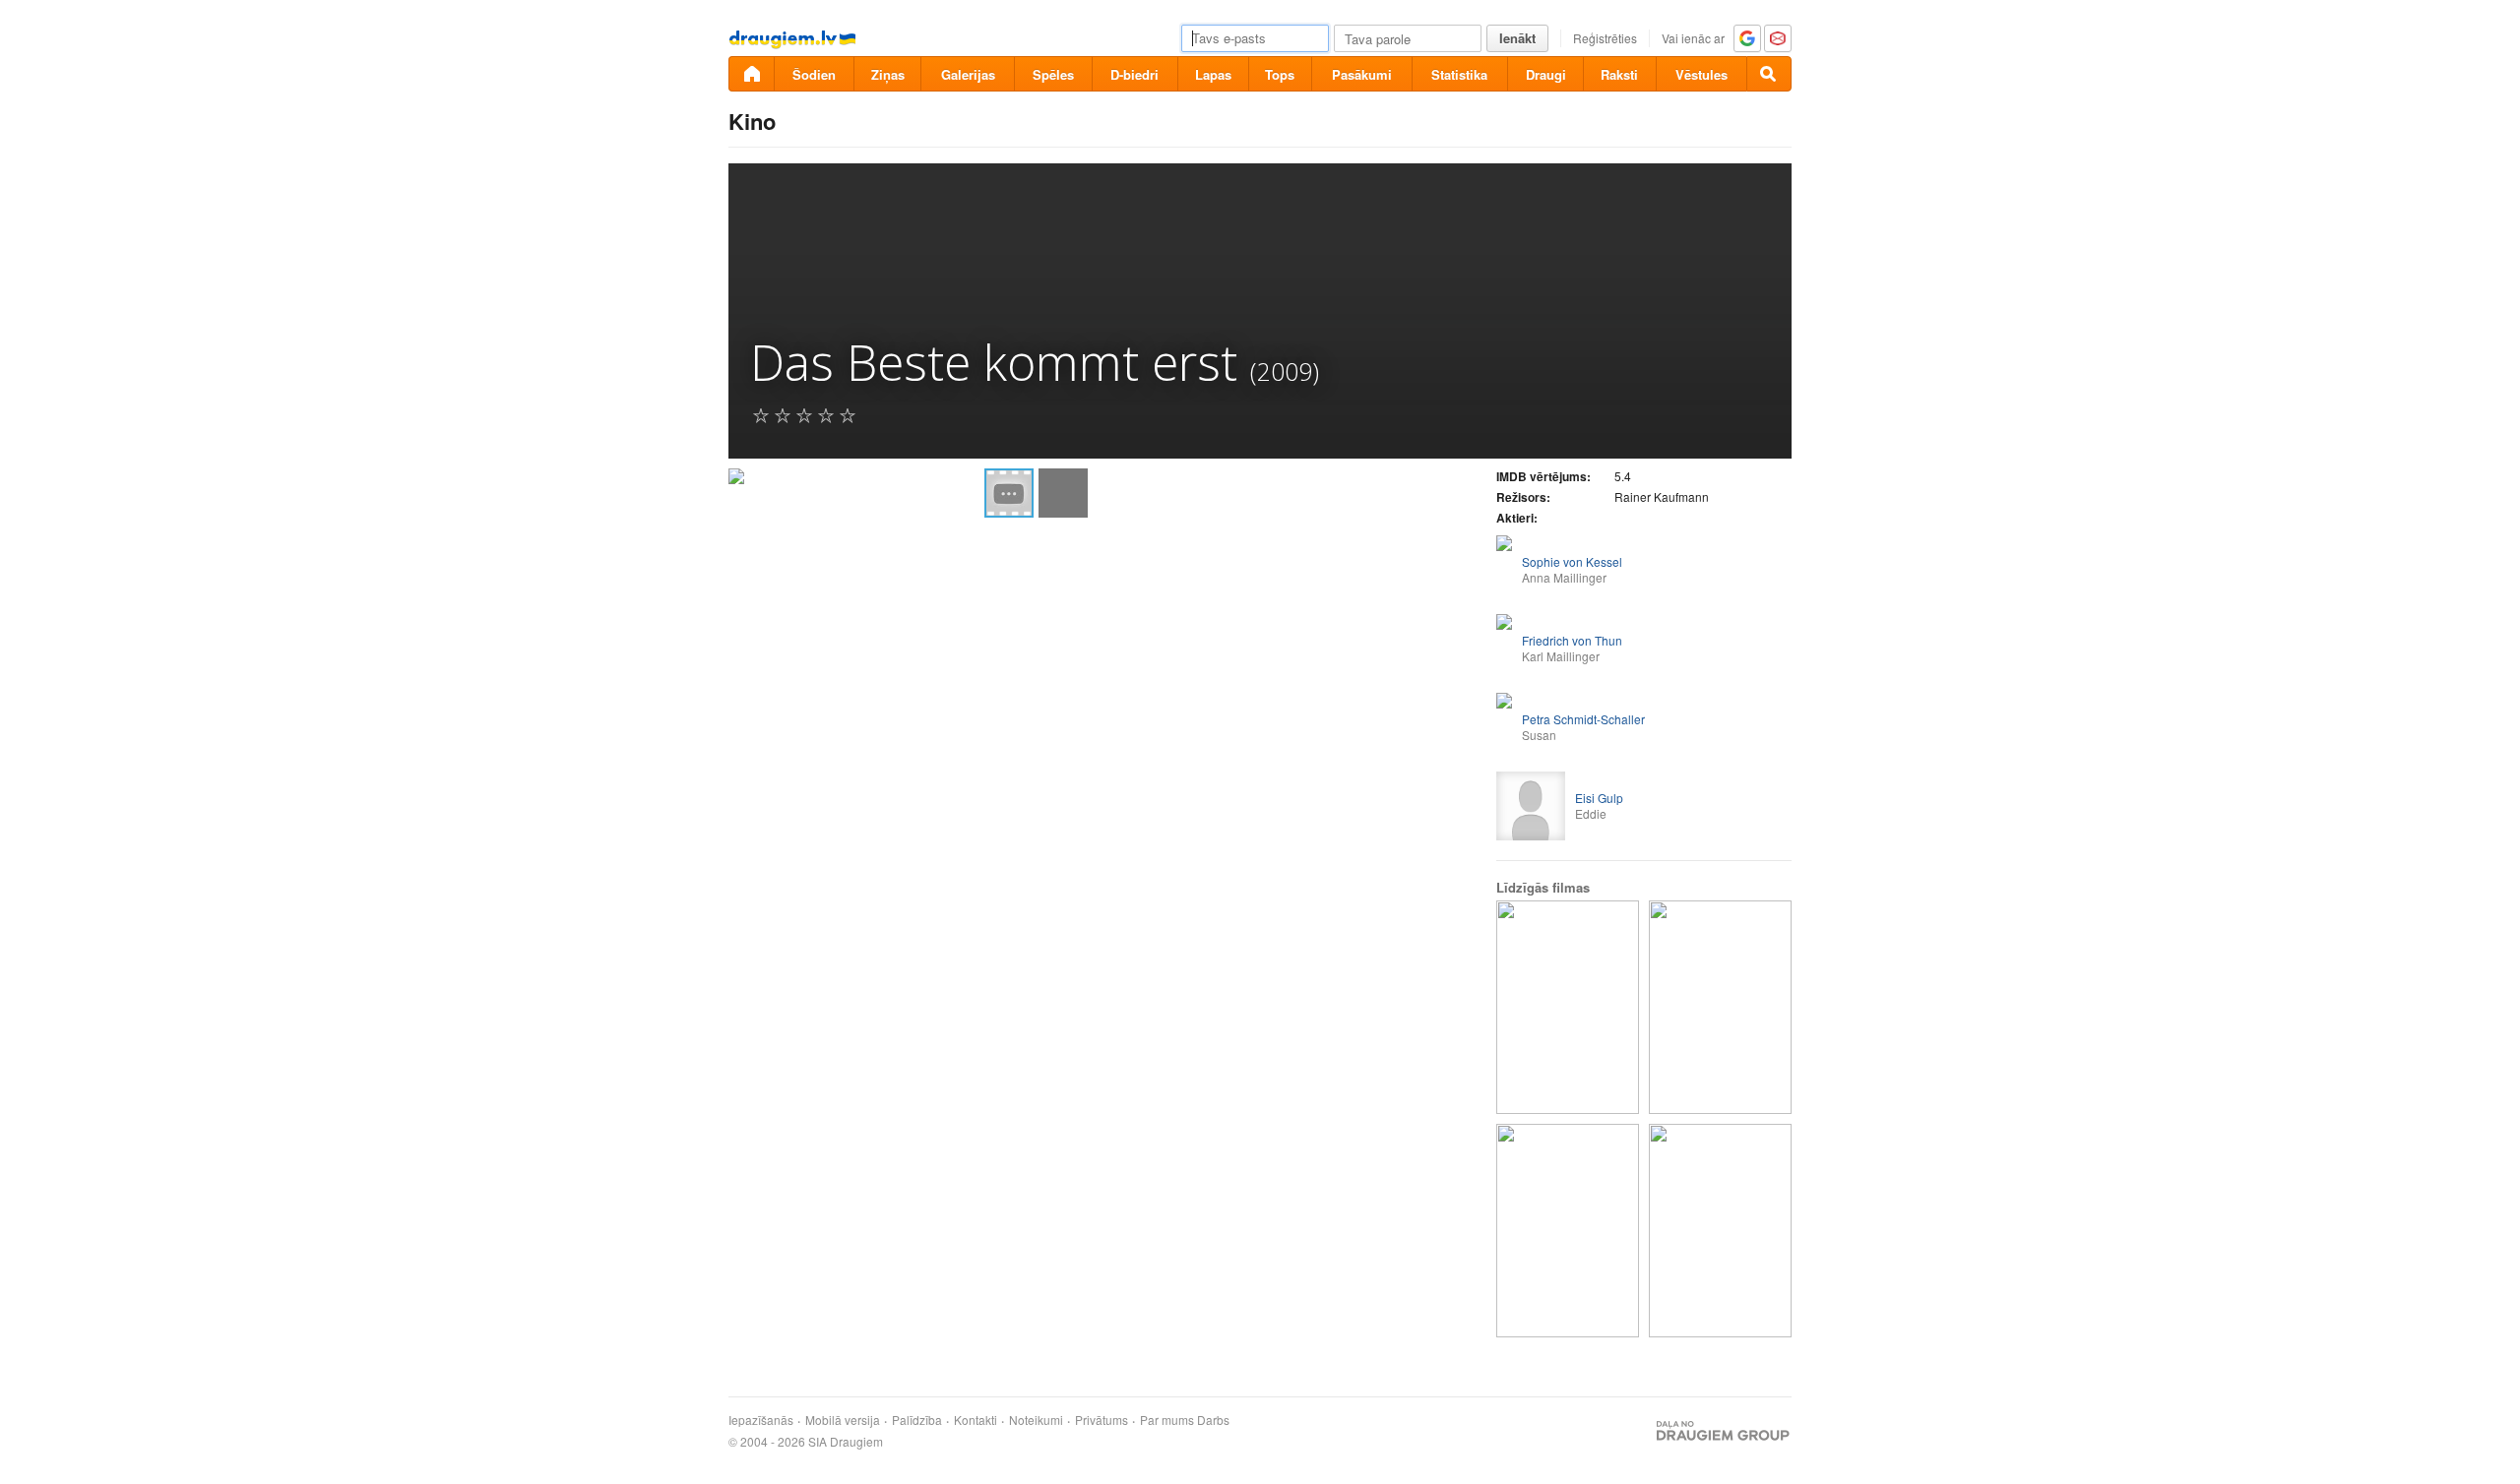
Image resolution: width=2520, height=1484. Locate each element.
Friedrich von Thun (1572, 640)
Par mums (1167, 1420)
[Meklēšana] (1769, 74)
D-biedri (1134, 74)
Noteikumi (1036, 1420)
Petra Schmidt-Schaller (1583, 719)
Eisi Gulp (1599, 798)
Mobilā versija (843, 1420)
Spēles (1053, 74)
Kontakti (976, 1420)
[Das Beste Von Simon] (1568, 1231)
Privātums (1102, 1420)
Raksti (1619, 74)
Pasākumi (1362, 74)
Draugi (1546, 74)
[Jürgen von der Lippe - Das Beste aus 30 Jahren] (1720, 1231)
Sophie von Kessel (1572, 561)
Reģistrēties (1605, 38)
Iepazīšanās (761, 1420)
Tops (1280, 74)
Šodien (814, 74)
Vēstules (1701, 74)
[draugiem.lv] (751, 74)
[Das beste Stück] (1720, 1007)
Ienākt (1517, 38)
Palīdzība (917, 1420)
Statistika (1459, 74)
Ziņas (888, 74)
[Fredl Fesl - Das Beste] (1568, 1007)
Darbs (1213, 1420)
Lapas (1213, 74)
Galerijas (968, 74)
